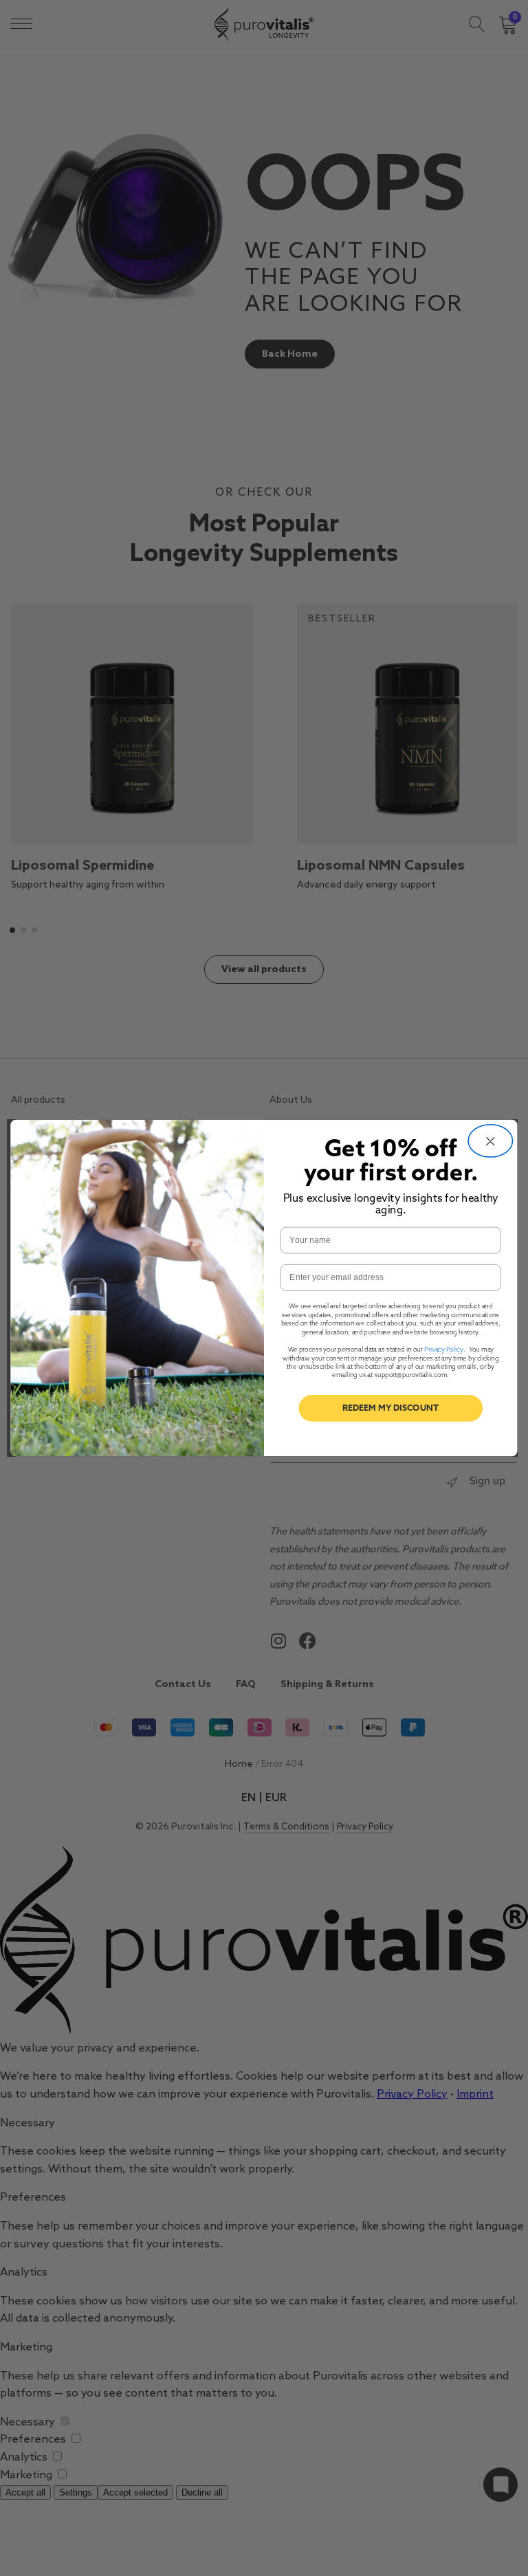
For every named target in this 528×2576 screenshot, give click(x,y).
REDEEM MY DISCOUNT (390, 1408)
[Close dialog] (490, 1141)
